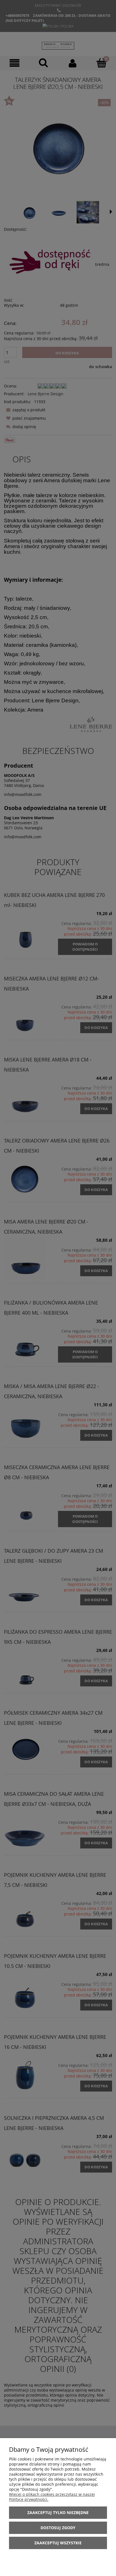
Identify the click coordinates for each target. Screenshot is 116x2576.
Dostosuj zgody (58, 2528)
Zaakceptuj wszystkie (58, 2543)
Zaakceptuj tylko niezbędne (58, 2512)
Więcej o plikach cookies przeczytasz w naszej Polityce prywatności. (52, 2497)
